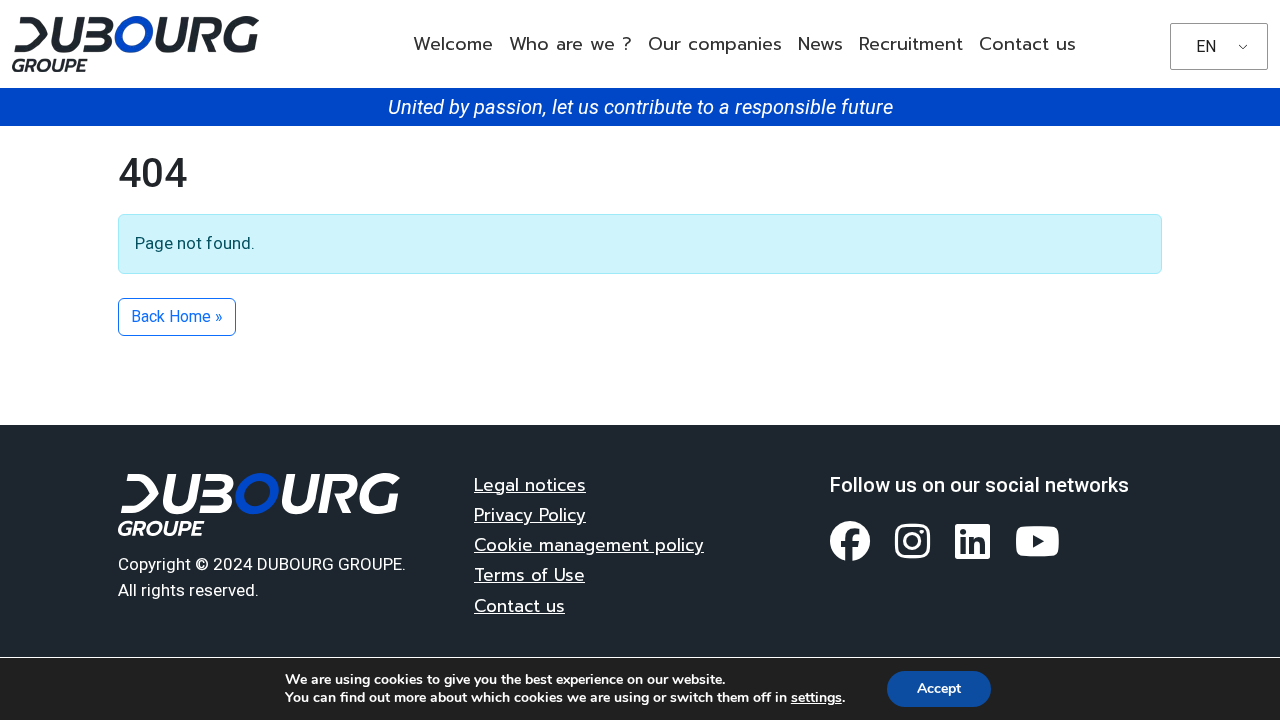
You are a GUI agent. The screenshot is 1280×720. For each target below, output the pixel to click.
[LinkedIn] (973, 541)
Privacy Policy (530, 515)
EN (1206, 46)
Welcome (453, 44)
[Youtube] (1038, 541)
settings (816, 698)
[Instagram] (913, 541)
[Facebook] (850, 541)
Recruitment (911, 44)
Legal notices (530, 485)
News (820, 44)
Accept (939, 688)
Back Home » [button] (177, 316)
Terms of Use (529, 575)
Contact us (1027, 44)
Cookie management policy (589, 545)
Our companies (715, 44)
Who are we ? (570, 44)
